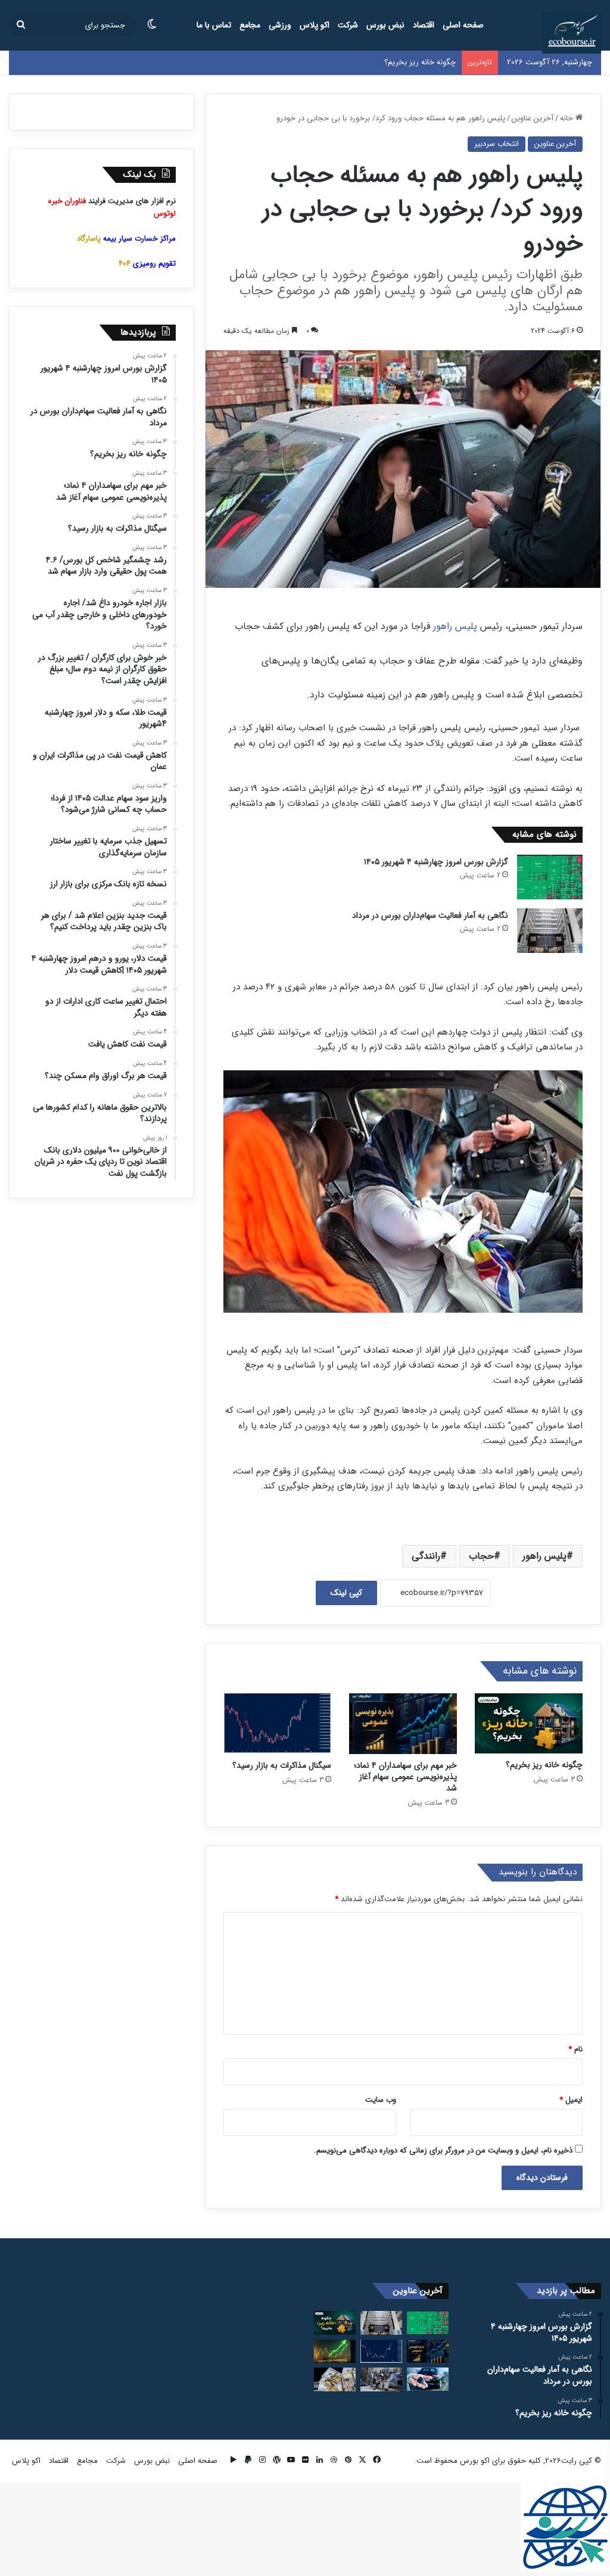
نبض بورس (385, 25)
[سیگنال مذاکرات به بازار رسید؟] (277, 1724)
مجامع (250, 25)
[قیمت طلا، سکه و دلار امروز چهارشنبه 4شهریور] (335, 2379)
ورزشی (280, 25)
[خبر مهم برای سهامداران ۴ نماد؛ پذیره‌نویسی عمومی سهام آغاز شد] (403, 1724)
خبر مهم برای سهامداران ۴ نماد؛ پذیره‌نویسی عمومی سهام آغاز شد (405, 1777)
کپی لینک (346, 1593)
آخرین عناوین (533, 118)
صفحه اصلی (463, 25)
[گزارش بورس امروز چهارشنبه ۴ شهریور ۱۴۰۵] (550, 877)
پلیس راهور (455, 626)
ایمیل (571, 2100)
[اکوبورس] (572, 33)
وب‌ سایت (381, 2100)
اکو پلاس (315, 25)
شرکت (348, 25)
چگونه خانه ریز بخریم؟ (420, 62)
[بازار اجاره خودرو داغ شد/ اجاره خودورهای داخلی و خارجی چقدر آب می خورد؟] (428, 2379)
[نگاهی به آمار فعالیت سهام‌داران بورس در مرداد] (550, 931)
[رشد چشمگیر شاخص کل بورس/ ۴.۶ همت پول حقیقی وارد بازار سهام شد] (335, 2351)
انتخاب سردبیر (497, 144)
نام (575, 2049)
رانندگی (426, 1556)
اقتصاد (424, 25)
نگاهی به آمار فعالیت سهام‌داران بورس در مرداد (430, 915)
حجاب (481, 1556)
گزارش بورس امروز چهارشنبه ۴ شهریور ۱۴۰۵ (436, 862)
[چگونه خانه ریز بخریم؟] (529, 1724)
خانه (568, 118)
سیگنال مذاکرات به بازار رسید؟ (282, 1765)
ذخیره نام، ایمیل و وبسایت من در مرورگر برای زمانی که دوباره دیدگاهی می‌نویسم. (443, 2150)
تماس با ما (214, 25)
